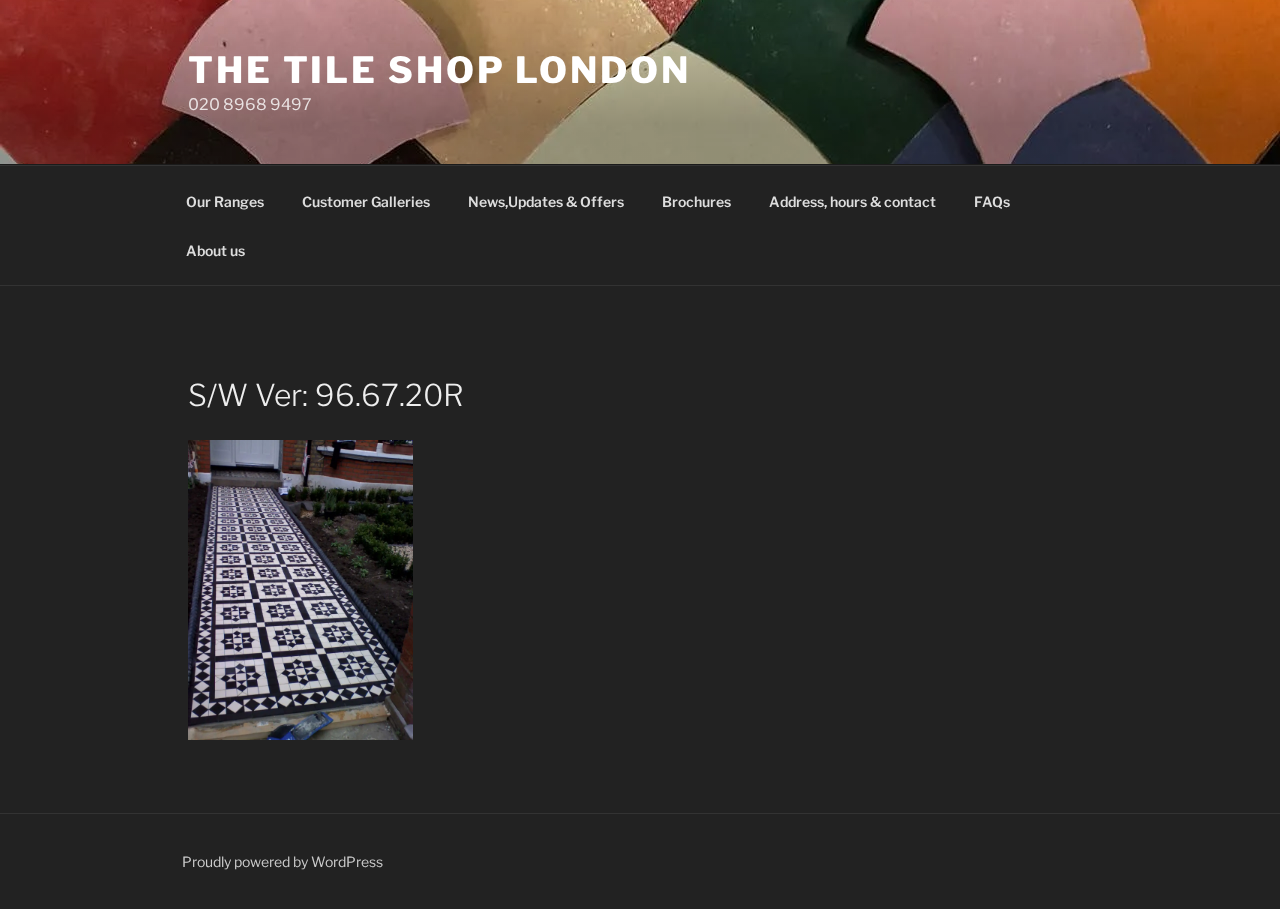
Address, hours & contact (852, 201)
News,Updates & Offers (546, 201)
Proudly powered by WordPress (282, 861)
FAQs (992, 201)
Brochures (696, 201)
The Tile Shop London (439, 70)
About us (215, 250)
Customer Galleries (366, 201)
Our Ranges (225, 201)
